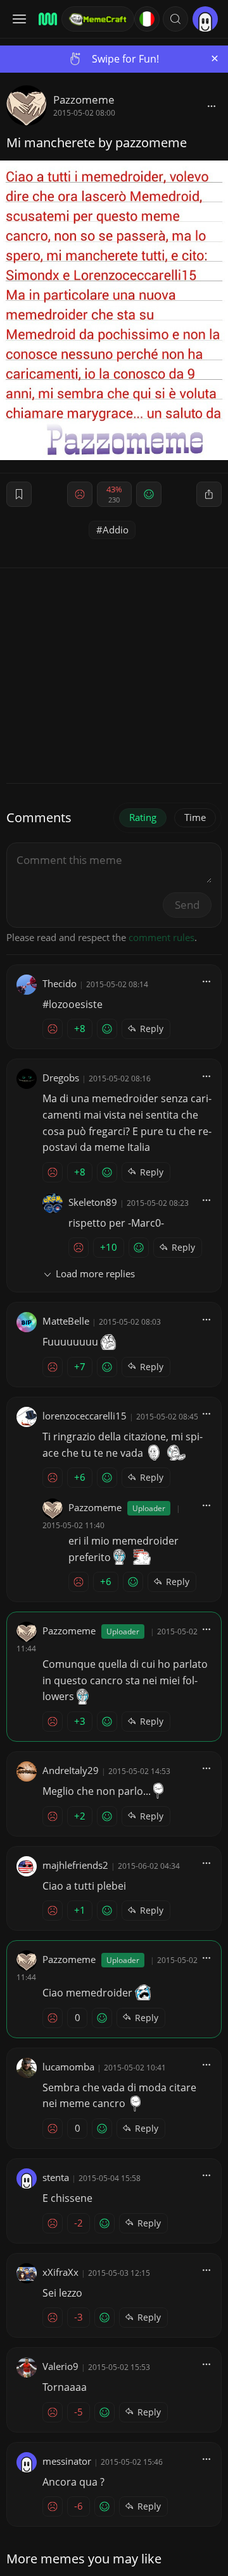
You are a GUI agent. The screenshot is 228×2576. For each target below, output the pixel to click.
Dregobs (61, 1078)
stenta (56, 2177)
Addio (116, 530)
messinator (67, 2461)
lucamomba (68, 2067)
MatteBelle (66, 1321)
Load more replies (95, 1273)
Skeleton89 (93, 1202)
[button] (175, 19)
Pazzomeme (84, 100)
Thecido (60, 983)
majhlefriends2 (75, 1865)
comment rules (161, 937)
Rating (143, 817)
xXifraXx (60, 2272)
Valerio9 (60, 2366)
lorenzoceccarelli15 (85, 1416)
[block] (212, 106)
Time (195, 817)
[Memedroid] (46, 19)
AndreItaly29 (71, 1770)
